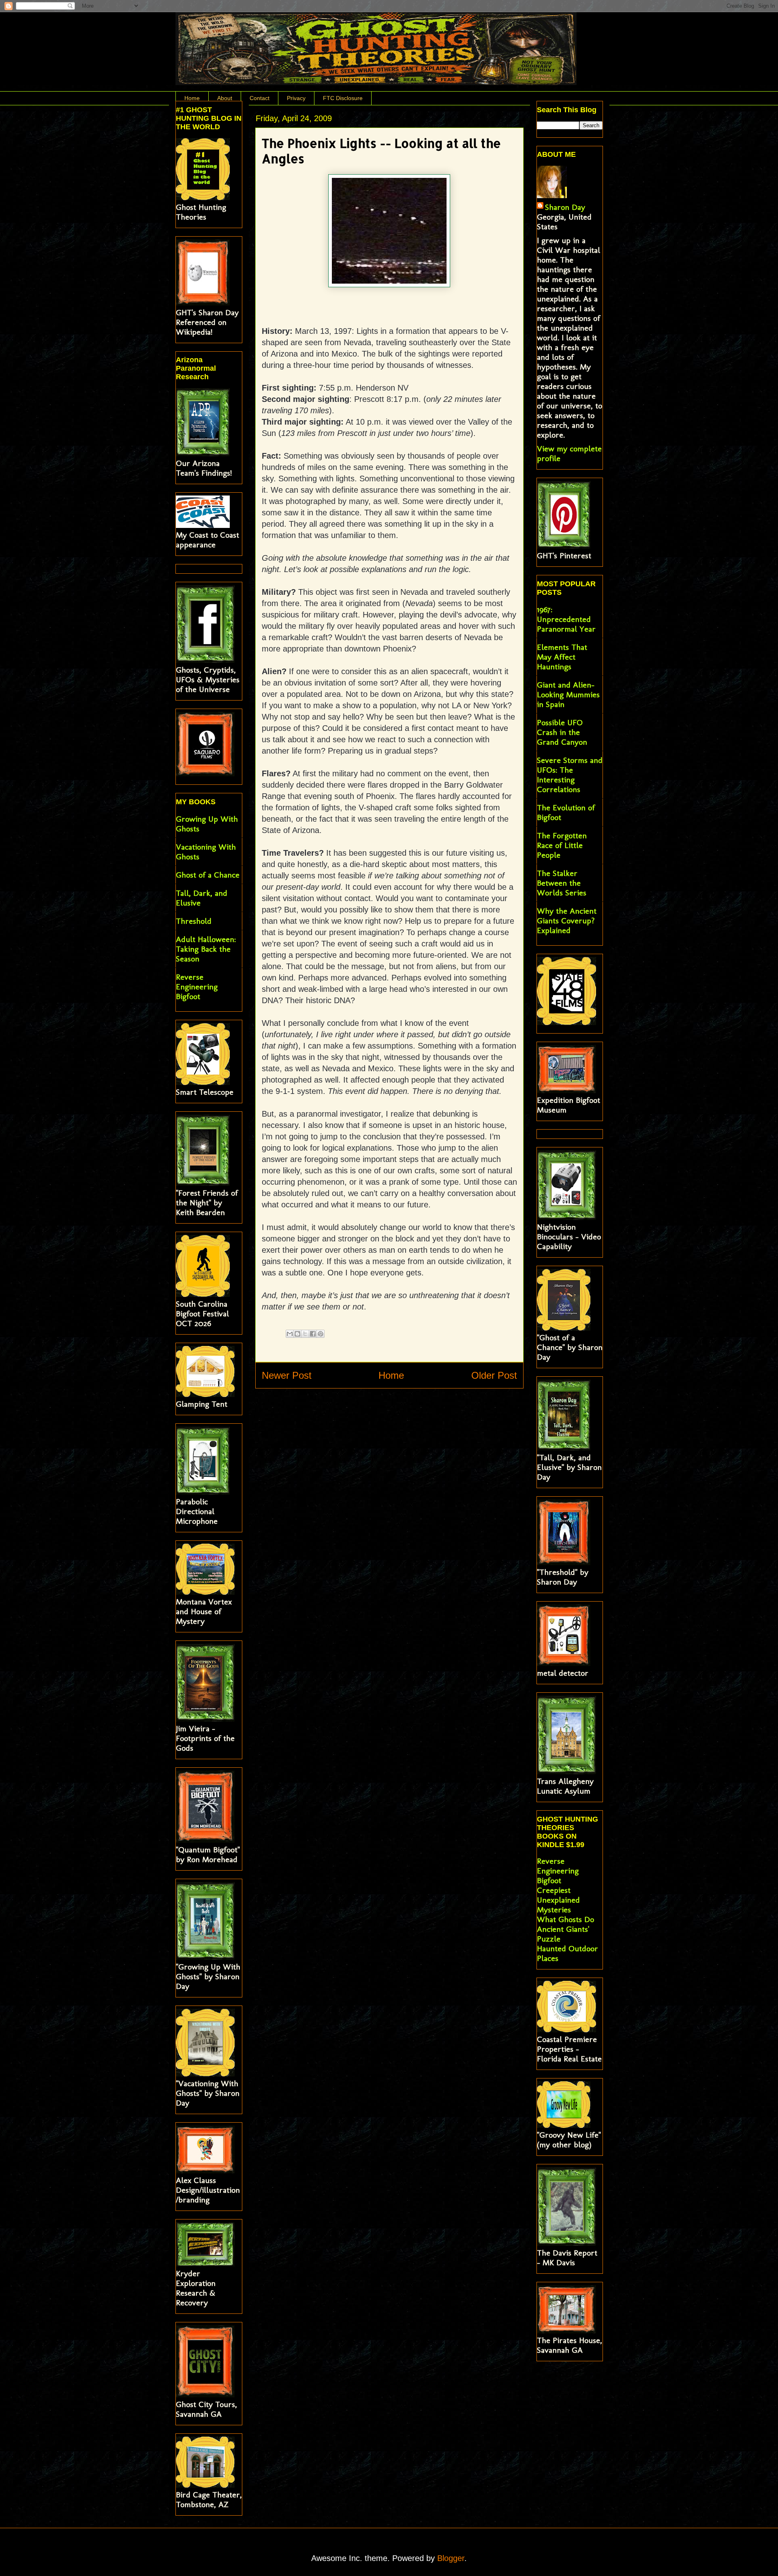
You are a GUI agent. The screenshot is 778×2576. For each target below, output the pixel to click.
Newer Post (287, 1375)
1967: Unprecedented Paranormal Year (566, 619)
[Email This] (290, 1334)
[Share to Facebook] (313, 1334)
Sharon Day (565, 207)
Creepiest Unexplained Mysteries (558, 1900)
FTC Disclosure (343, 98)
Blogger (451, 2558)
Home (192, 98)
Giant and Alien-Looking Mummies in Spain (568, 694)
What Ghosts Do (565, 1919)
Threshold (194, 921)
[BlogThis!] (297, 1334)
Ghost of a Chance (208, 875)
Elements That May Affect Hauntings (562, 657)
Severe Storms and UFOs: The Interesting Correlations (570, 775)
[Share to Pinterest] (321, 1334)
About (225, 98)
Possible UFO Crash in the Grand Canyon (562, 732)
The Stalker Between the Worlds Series (562, 883)
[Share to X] (305, 1334)
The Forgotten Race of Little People (562, 845)
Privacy (296, 98)
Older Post (494, 1375)
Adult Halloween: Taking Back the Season (206, 949)
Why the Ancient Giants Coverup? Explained (567, 921)
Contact (260, 98)
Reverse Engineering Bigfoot (197, 987)
